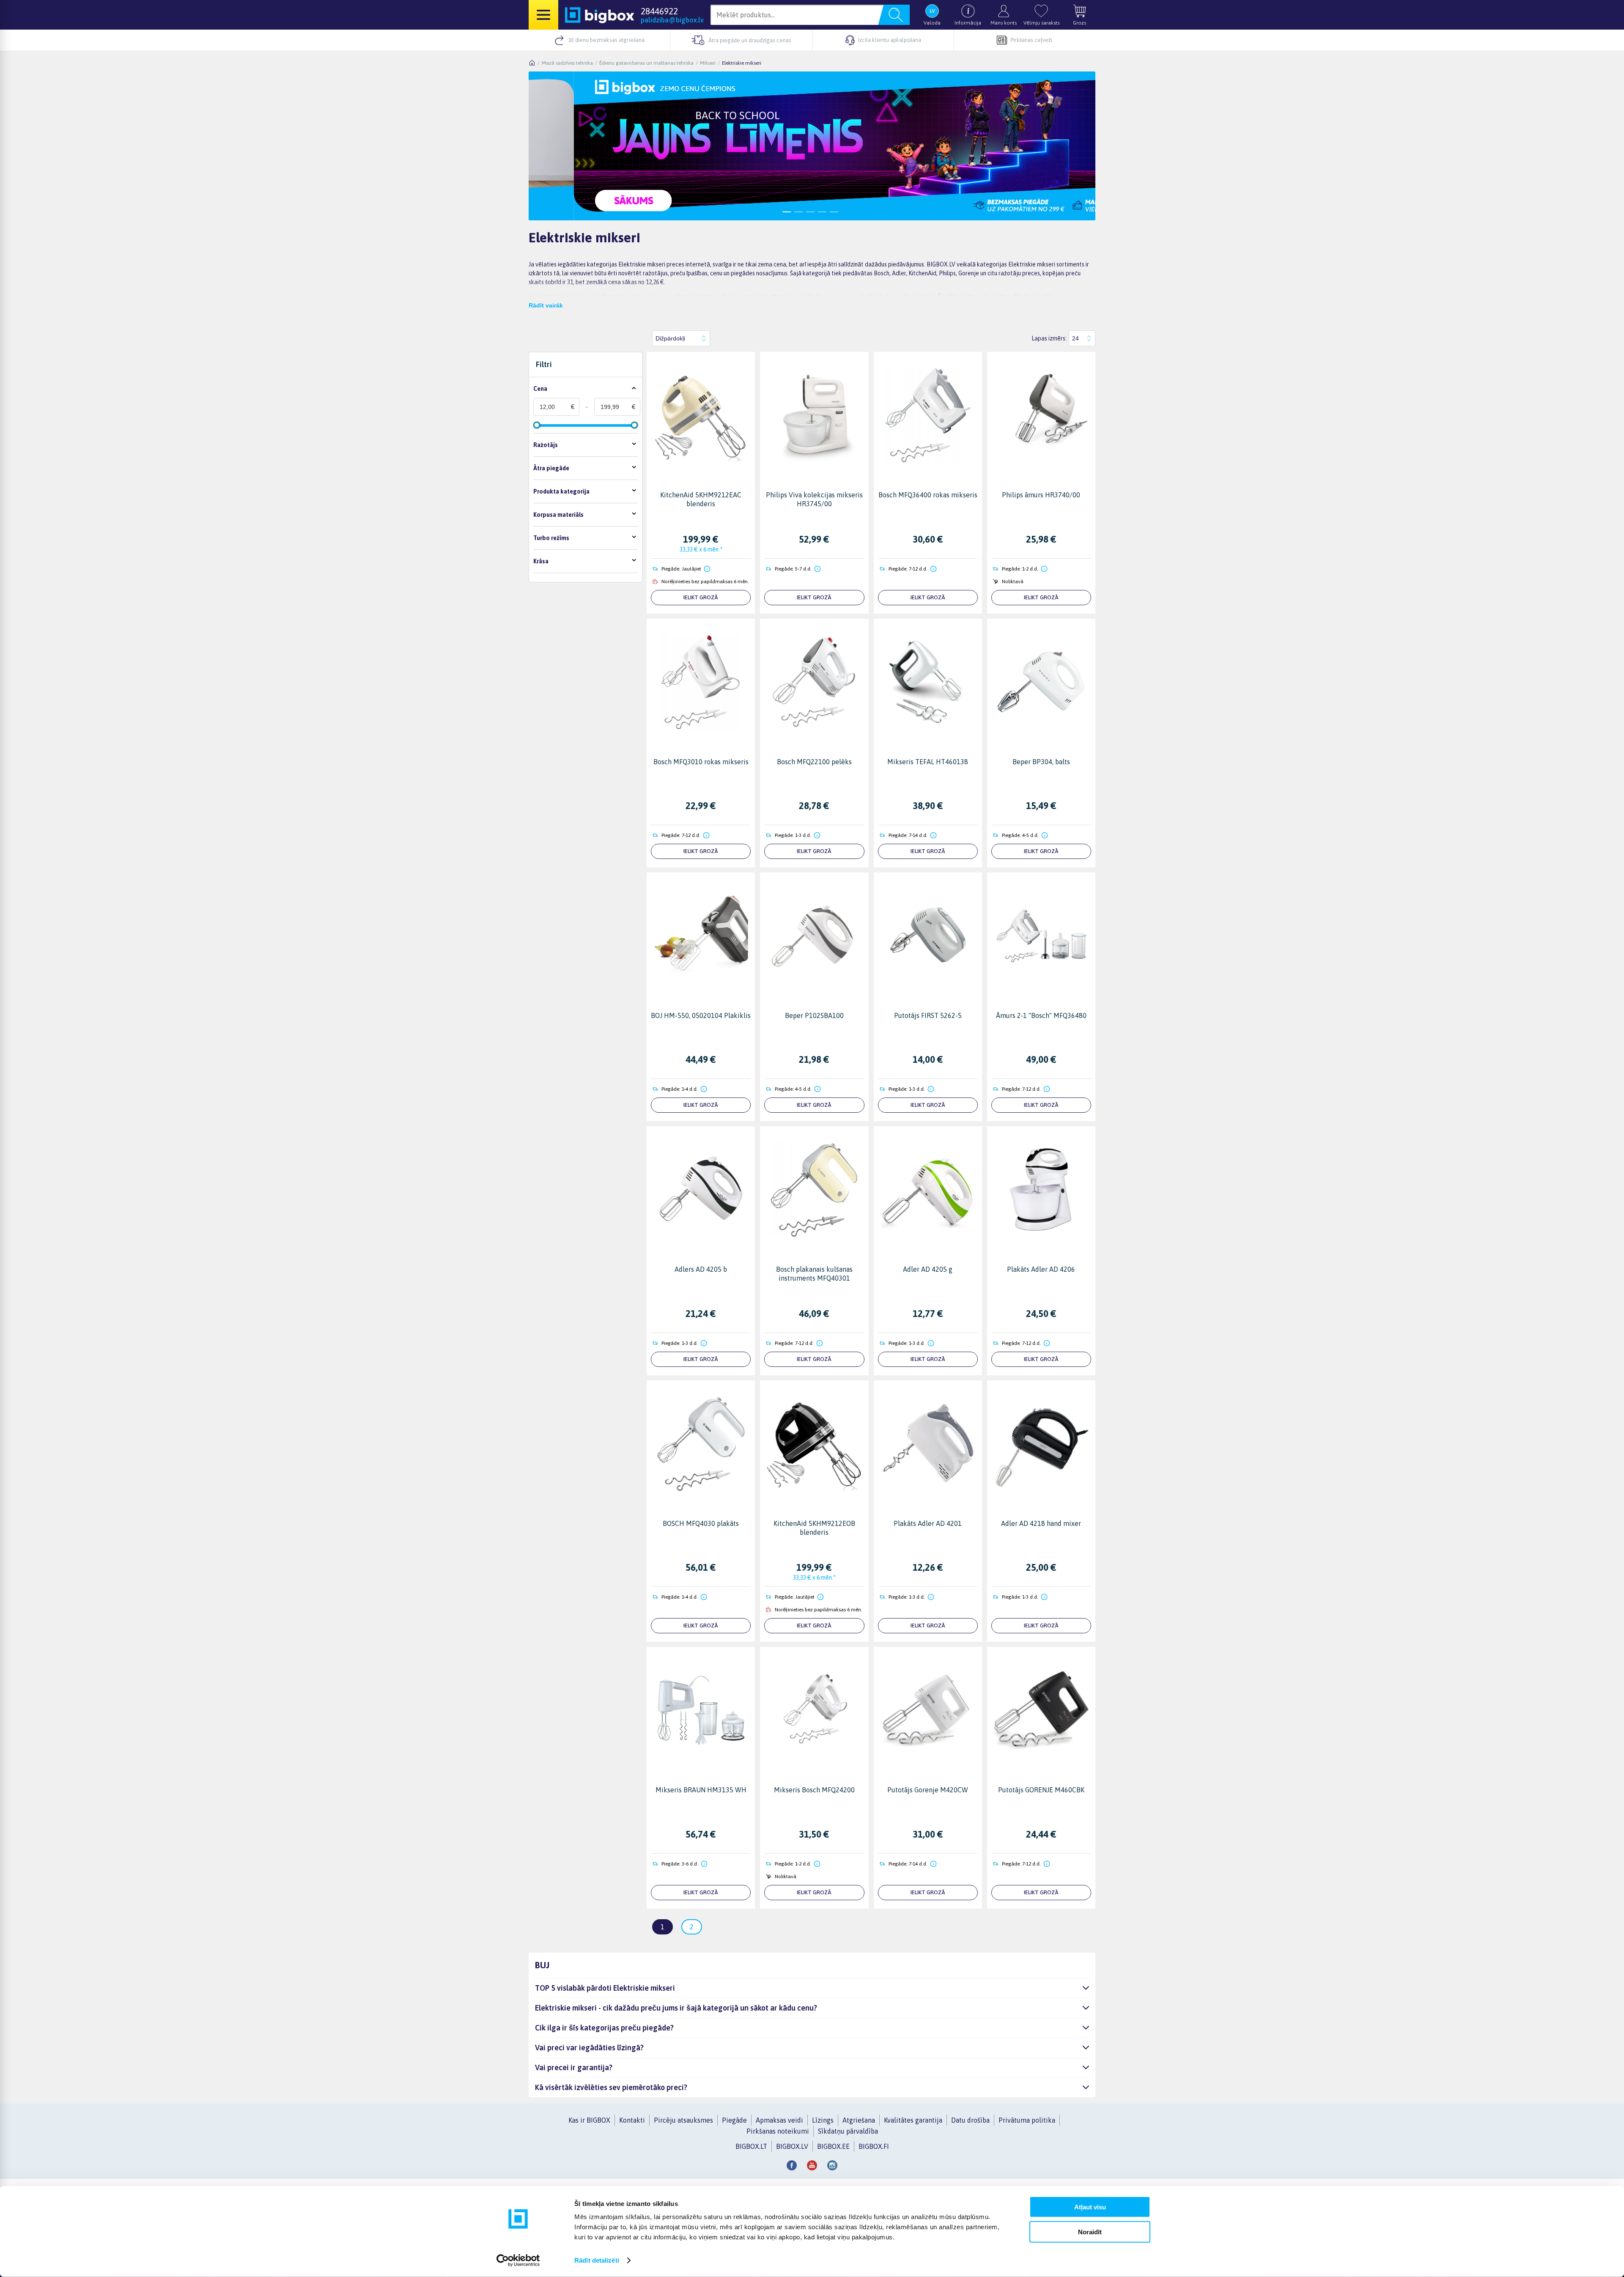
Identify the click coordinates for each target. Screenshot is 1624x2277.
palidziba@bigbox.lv (672, 20)
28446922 (659, 11)
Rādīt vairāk (546, 305)
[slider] (537, 425)
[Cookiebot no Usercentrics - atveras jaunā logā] (518, 2261)
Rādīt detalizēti (597, 2260)
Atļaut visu (1090, 2207)
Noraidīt (1090, 2232)
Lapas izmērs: (1049, 338)
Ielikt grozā (701, 597)
